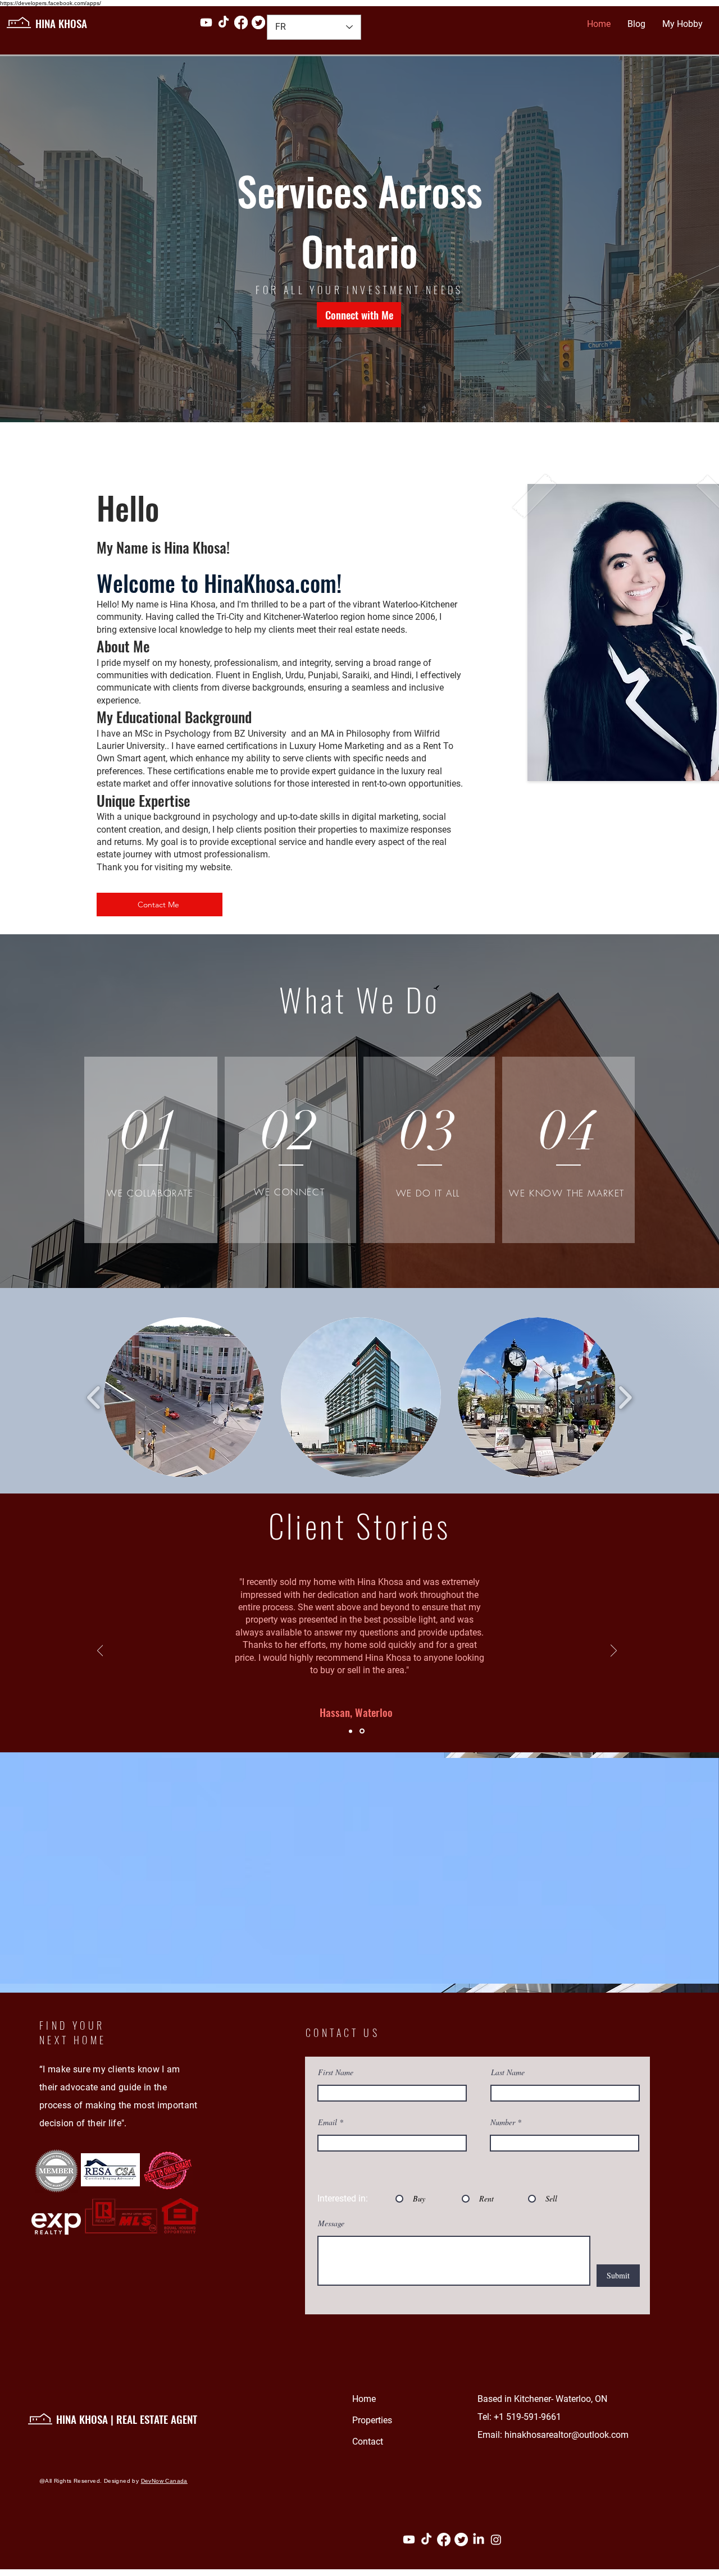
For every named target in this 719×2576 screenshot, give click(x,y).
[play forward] (625, 1397)
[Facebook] (241, 22)
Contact (368, 2442)
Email (327, 2122)
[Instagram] (496, 2540)
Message (331, 2223)
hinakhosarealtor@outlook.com (566, 2435)
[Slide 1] (351, 1731)
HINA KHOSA (64, 23)
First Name (336, 2072)
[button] (184, 1397)
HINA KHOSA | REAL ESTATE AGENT (128, 2419)
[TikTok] (224, 22)
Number (504, 2122)
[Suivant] (614, 1651)
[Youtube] (206, 22)
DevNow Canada (164, 2481)
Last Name (508, 2072)
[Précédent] (100, 1651)
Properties (372, 2420)
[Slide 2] (363, 1731)
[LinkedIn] (479, 2540)
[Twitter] (258, 22)
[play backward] (94, 1397)
